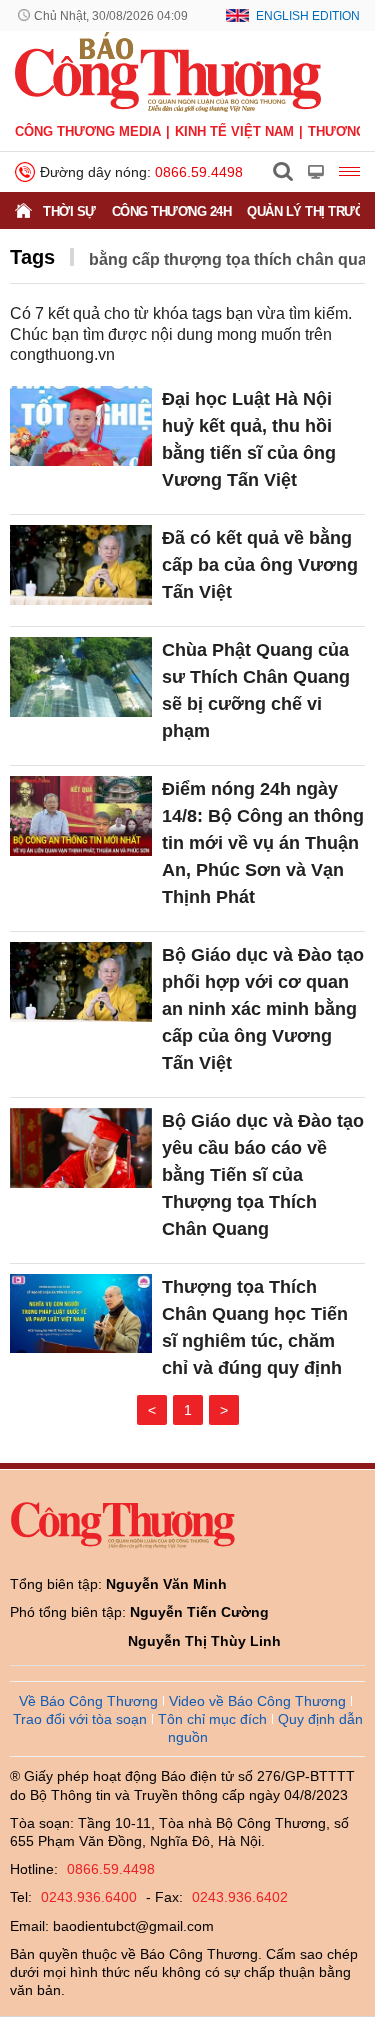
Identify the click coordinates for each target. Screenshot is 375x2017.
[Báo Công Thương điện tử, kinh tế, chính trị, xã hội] (168, 71)
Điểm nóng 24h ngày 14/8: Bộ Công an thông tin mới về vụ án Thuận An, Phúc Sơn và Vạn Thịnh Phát (263, 843)
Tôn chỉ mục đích (212, 1719)
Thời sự (69, 211)
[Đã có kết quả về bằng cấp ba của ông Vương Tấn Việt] (81, 565)
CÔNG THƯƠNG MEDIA (88, 131)
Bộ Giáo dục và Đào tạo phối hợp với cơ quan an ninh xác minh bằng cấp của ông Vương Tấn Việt (263, 1009)
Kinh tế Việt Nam (234, 131)
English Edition (308, 16)
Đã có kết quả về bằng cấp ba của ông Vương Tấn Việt (260, 565)
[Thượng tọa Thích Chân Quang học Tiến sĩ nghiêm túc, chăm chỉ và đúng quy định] (81, 1314)
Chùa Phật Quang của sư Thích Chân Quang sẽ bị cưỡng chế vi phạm (256, 690)
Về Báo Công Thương (88, 1701)
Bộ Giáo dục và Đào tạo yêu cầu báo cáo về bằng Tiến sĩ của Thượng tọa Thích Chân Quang (263, 1175)
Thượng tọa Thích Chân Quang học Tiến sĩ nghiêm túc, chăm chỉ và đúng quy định (255, 1327)
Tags (32, 257)
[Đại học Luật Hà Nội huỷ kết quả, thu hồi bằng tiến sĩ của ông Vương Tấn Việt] (81, 426)
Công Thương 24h (172, 211)
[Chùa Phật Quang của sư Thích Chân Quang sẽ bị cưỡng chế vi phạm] (81, 677)
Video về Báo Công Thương (257, 1701)
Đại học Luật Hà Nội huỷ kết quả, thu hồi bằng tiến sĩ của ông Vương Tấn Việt (249, 439)
